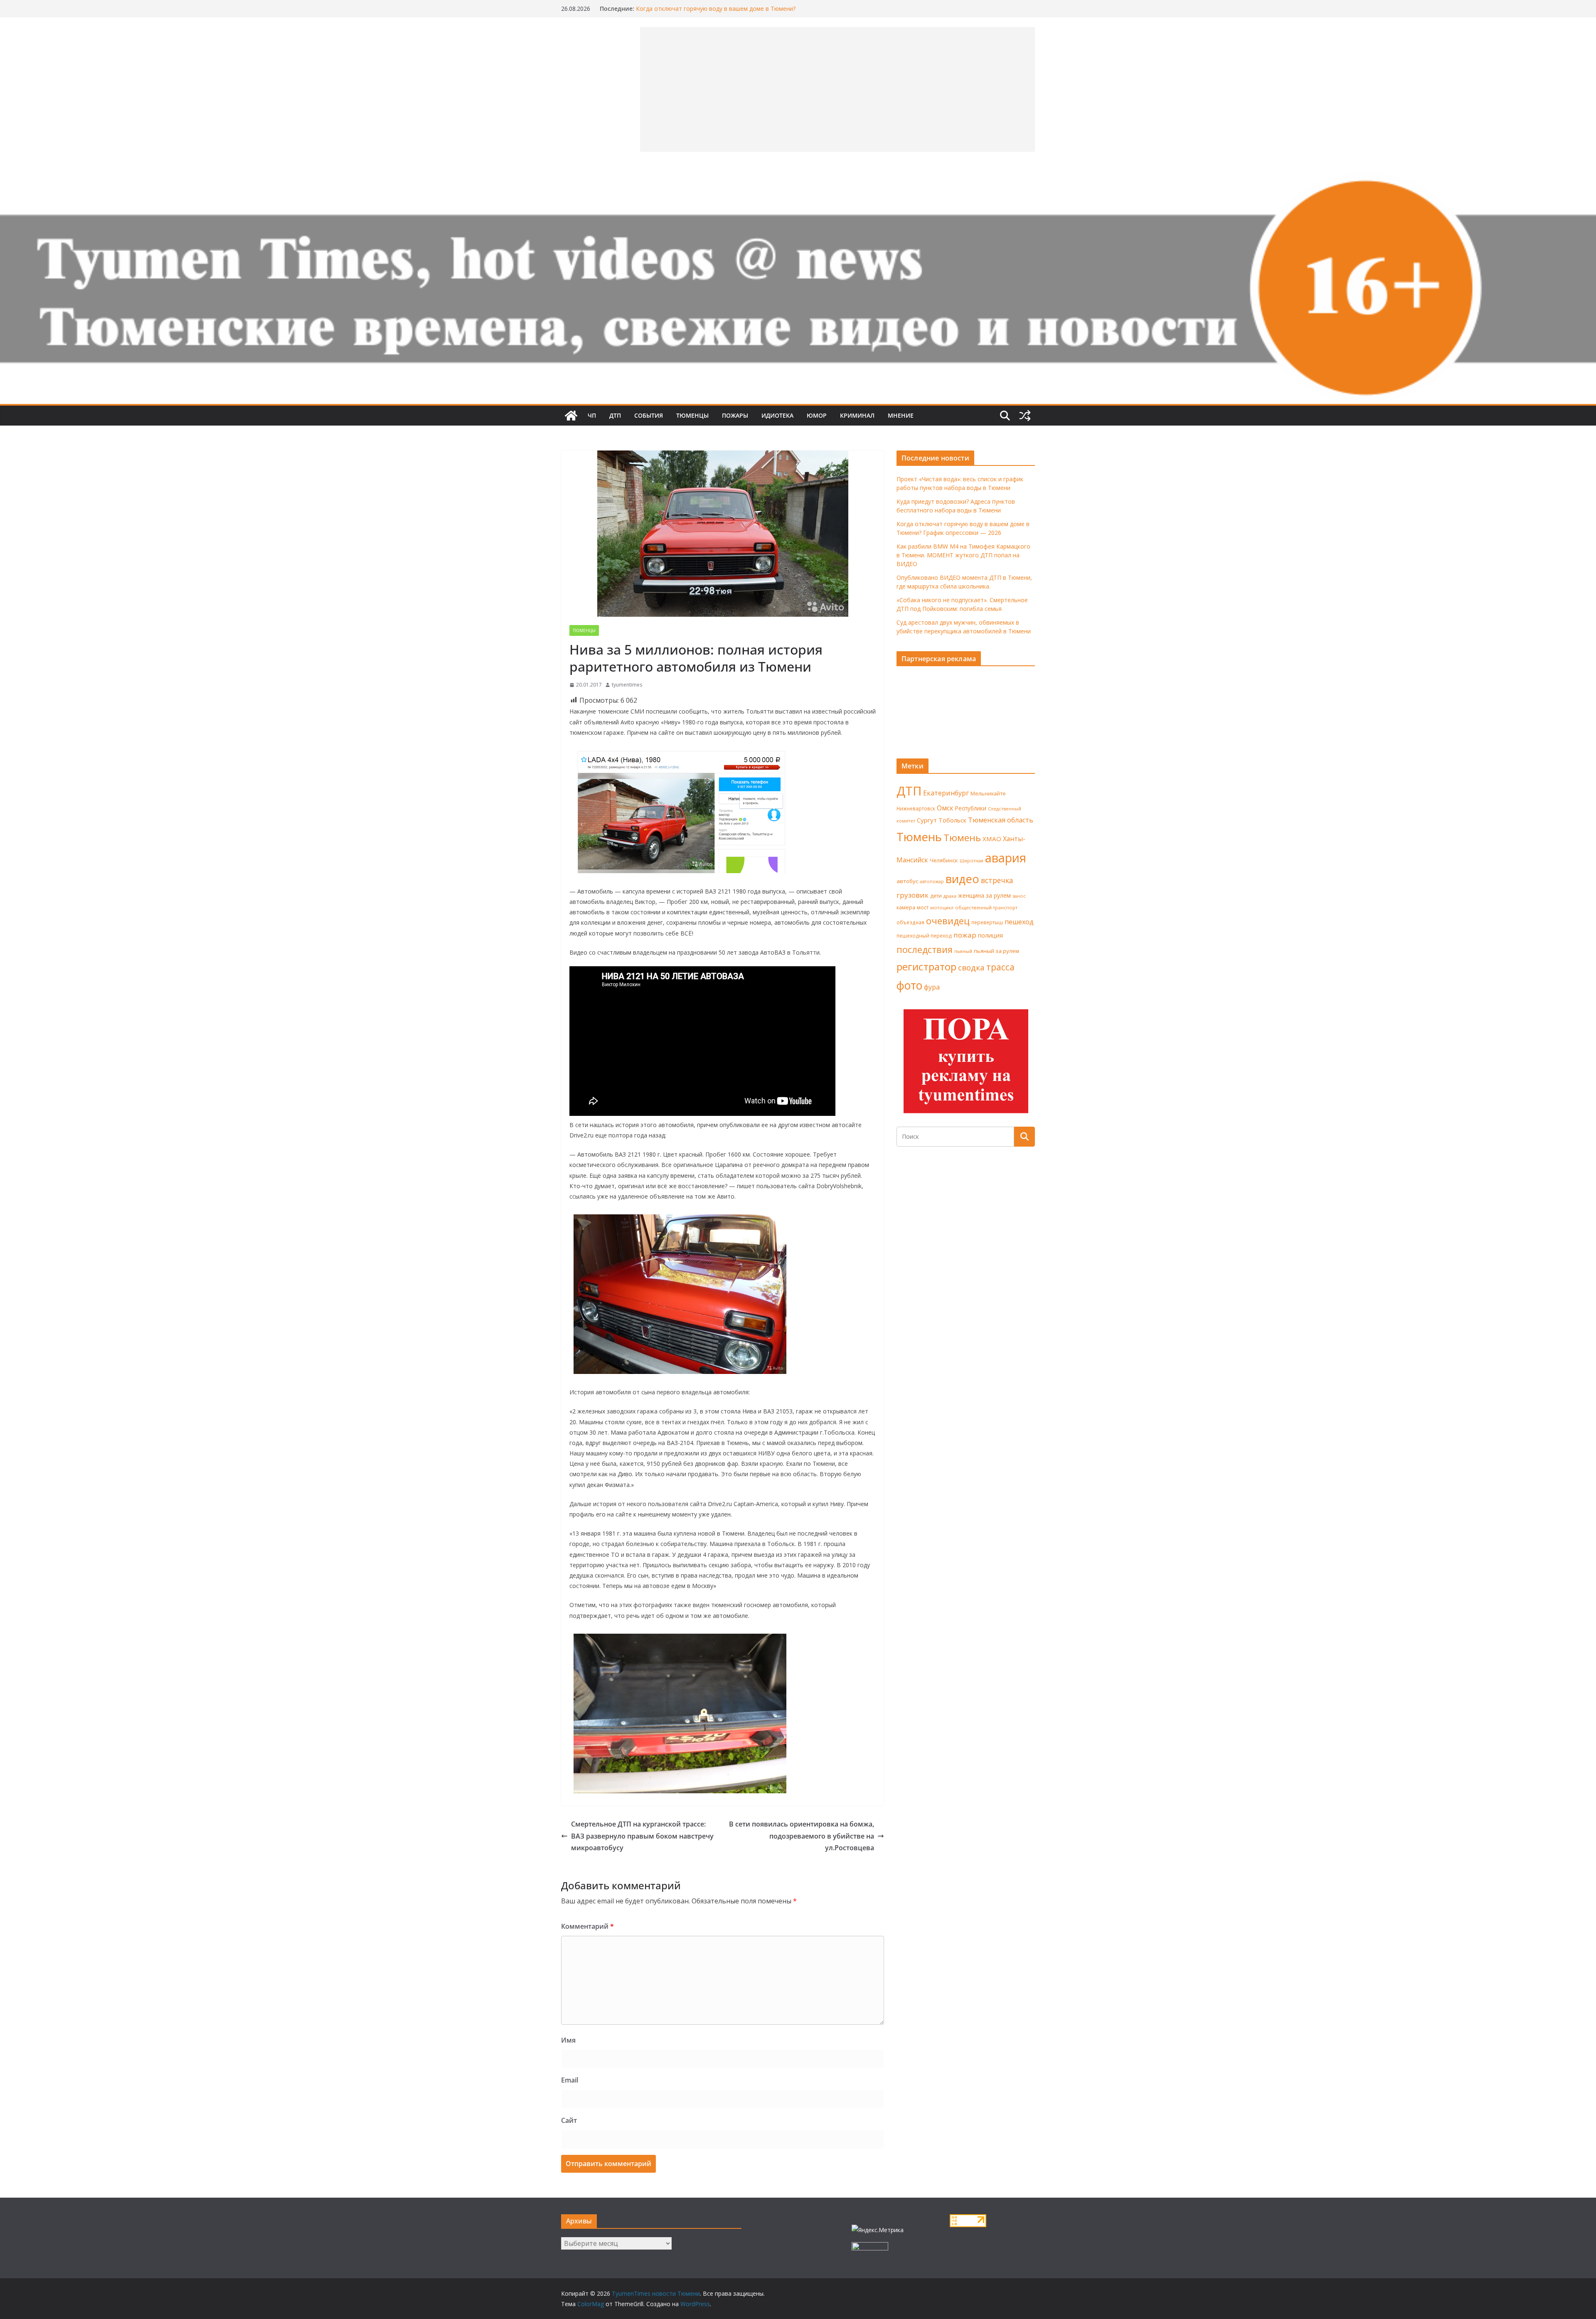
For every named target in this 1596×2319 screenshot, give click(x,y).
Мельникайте (988, 794)
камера (906, 907)
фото (909, 985)
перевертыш (987, 922)
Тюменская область (1001, 820)
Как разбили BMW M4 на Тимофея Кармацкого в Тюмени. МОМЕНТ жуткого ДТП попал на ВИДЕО (963, 555)
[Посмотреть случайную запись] (1025, 416)
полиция (990, 935)
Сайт (569, 2120)
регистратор (926, 966)
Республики (971, 808)
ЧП (592, 415)
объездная (910, 922)
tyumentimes (627, 685)
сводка (971, 967)
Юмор (817, 415)
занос (1019, 896)
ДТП (615, 415)
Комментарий (587, 1926)
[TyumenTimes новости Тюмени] (571, 416)
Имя (568, 2040)
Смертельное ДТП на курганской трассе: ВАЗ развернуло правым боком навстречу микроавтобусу (642, 1836)
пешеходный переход (924, 936)
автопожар (932, 881)
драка (950, 896)
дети (936, 896)
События (649, 415)
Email (570, 2080)
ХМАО (992, 839)
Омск (945, 808)
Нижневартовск (916, 808)
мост (923, 907)
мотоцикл (942, 907)
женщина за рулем (984, 895)
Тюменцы (692, 415)
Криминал (857, 415)
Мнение (901, 415)
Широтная (972, 860)
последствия (925, 949)
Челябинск (944, 860)
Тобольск (952, 820)
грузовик (913, 895)
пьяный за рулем (996, 951)
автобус (907, 881)
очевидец (948, 921)
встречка (997, 880)
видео (962, 879)
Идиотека (777, 415)
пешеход (1019, 922)
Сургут (927, 820)
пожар (965, 935)
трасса (1000, 967)
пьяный (963, 951)
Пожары (735, 415)
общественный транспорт (986, 907)
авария (1006, 858)
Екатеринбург (946, 793)
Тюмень (919, 837)
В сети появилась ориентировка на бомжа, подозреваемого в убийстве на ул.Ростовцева (802, 1836)
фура (932, 987)
